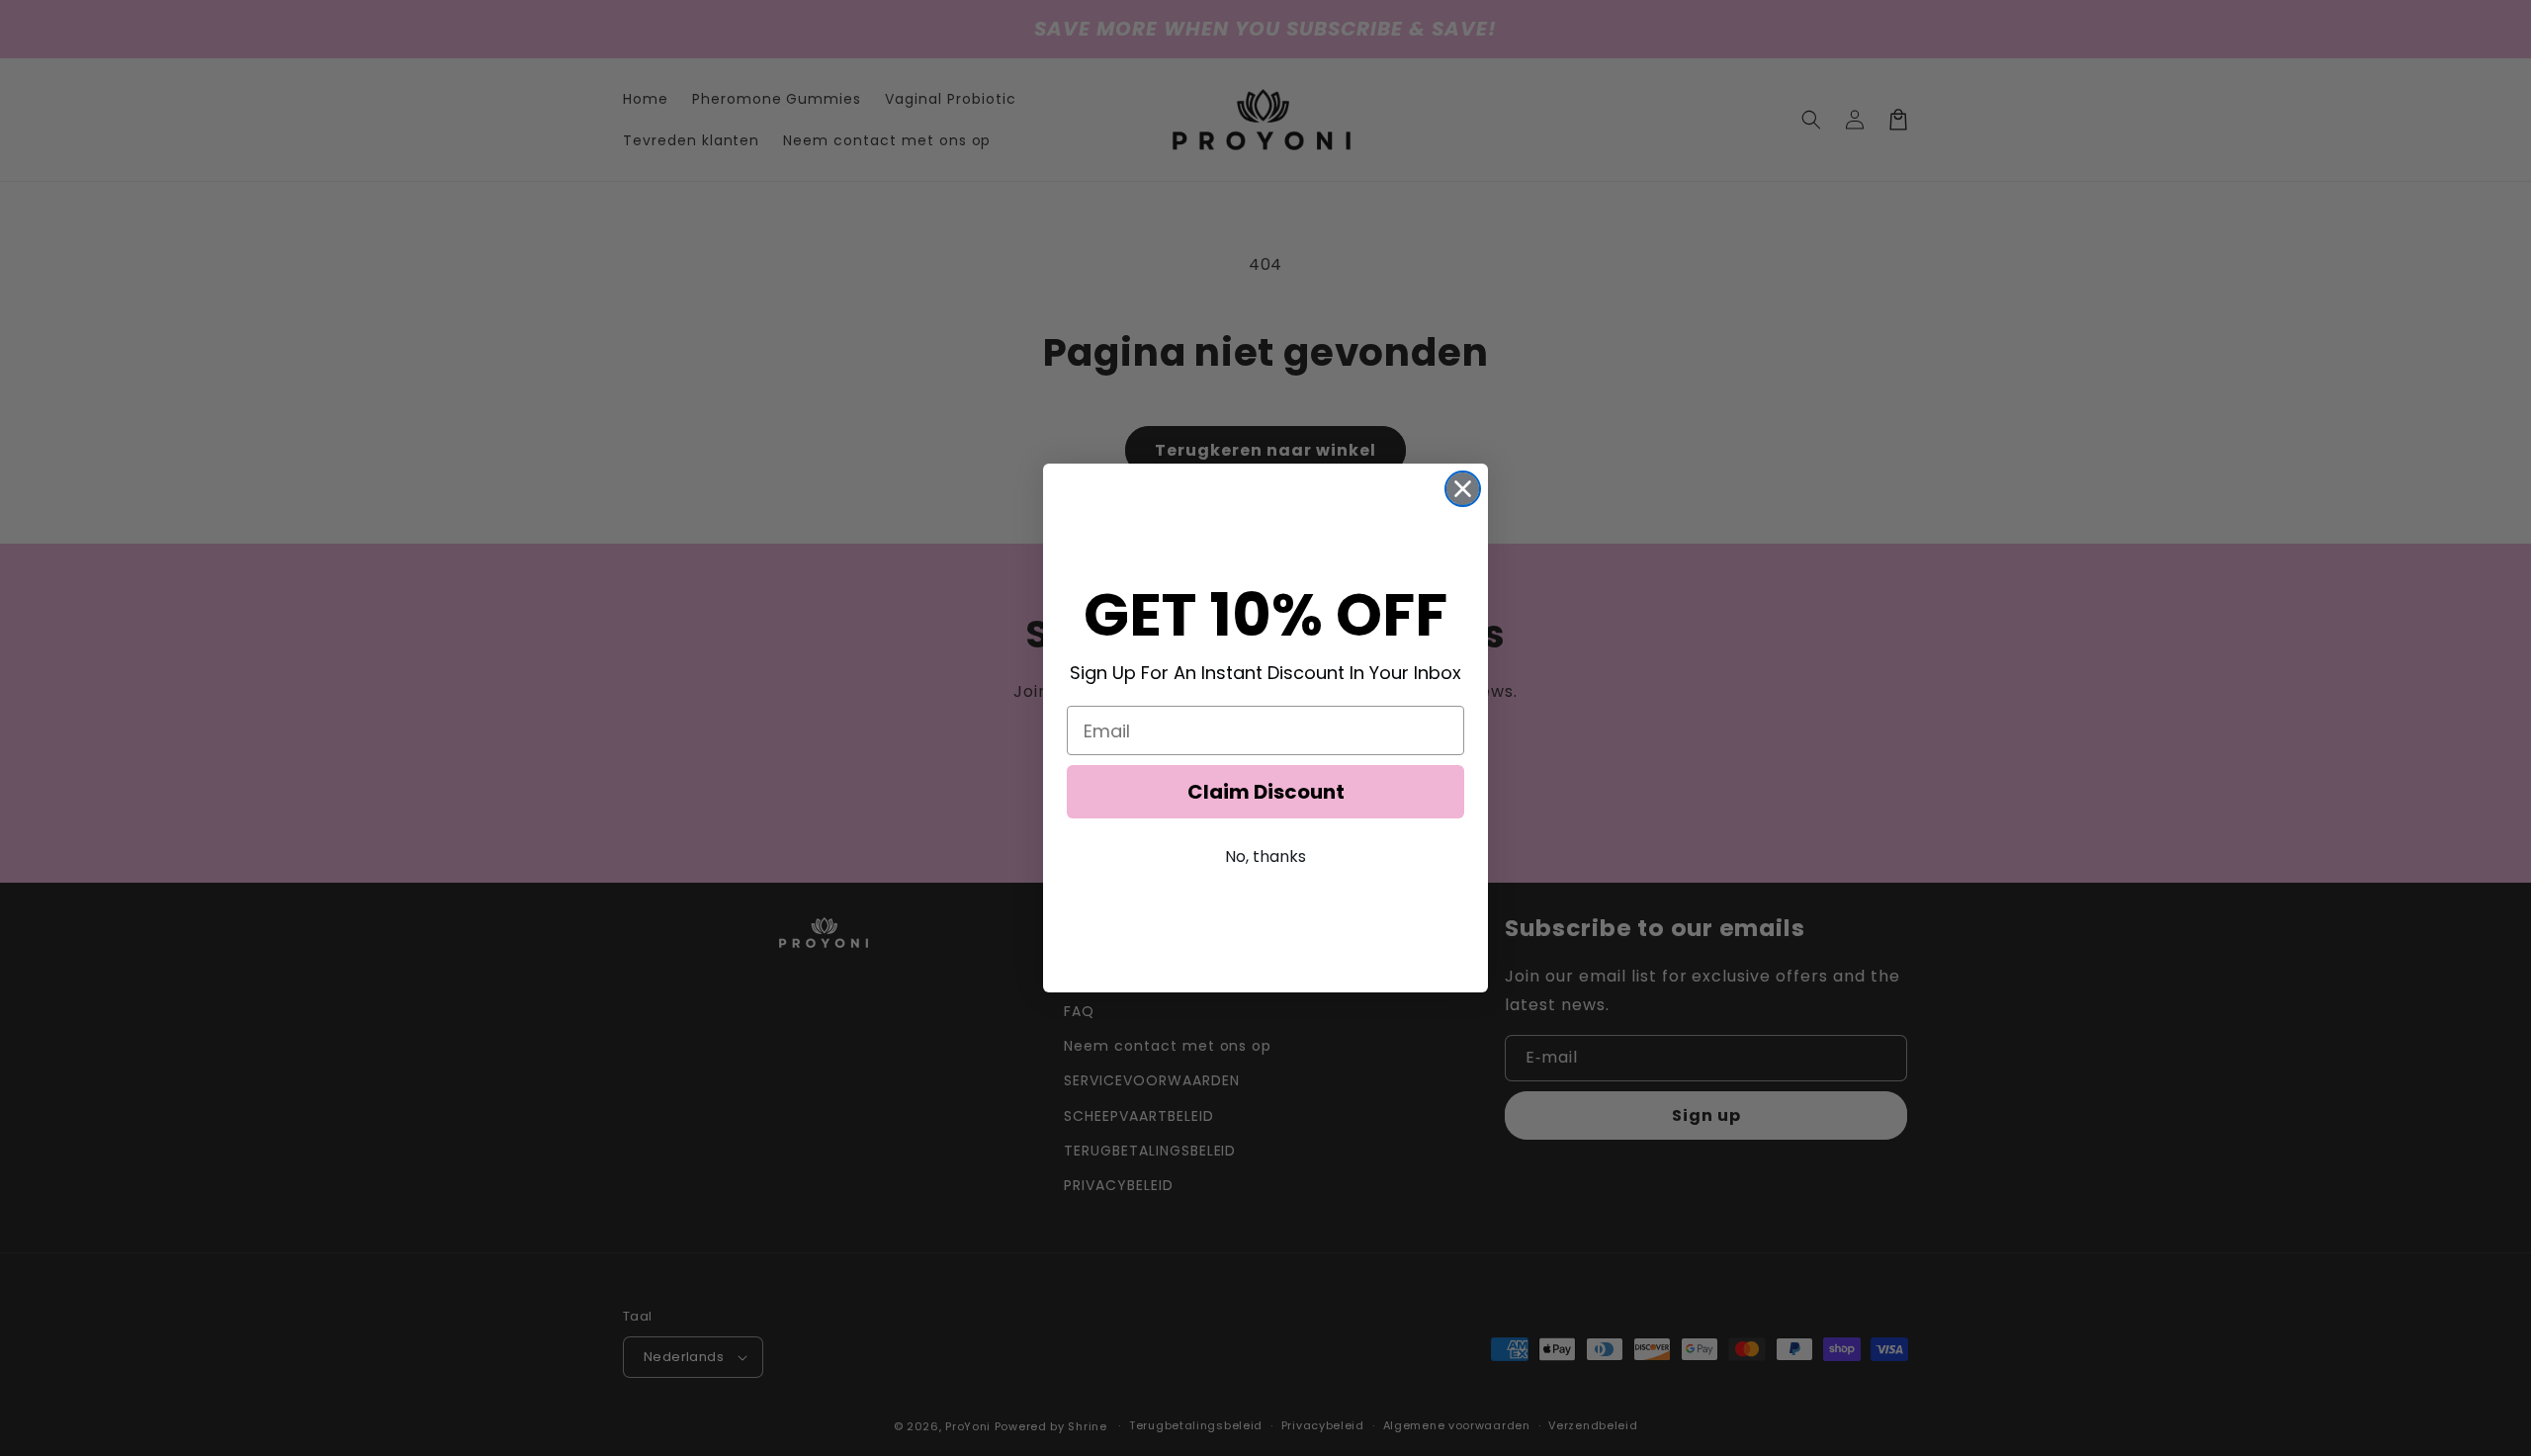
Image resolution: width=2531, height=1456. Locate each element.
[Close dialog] (1463, 489)
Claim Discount (1266, 792)
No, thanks (1265, 856)
